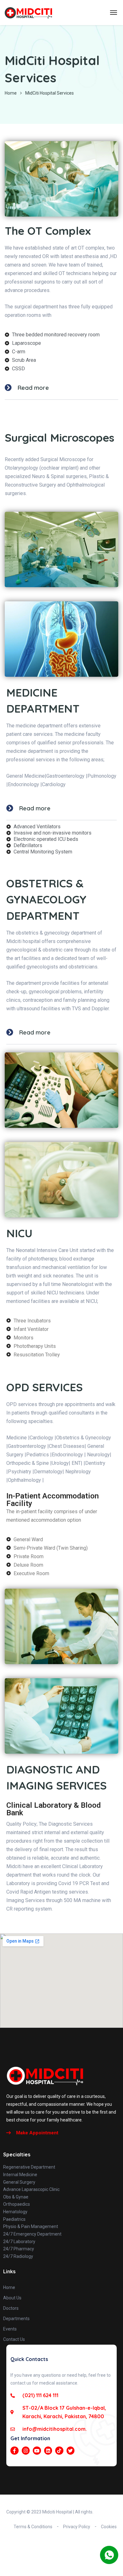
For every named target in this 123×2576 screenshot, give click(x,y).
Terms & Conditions (33, 2527)
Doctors (11, 2308)
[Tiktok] (59, 2451)
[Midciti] (28, 13)
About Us (12, 2298)
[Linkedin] (48, 2451)
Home (11, 93)
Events (10, 2329)
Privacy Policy (77, 2527)
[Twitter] (71, 2451)
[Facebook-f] (15, 2451)
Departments (16, 2319)
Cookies (109, 2527)
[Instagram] (26, 2451)
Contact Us (14, 2339)
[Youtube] (37, 2451)
